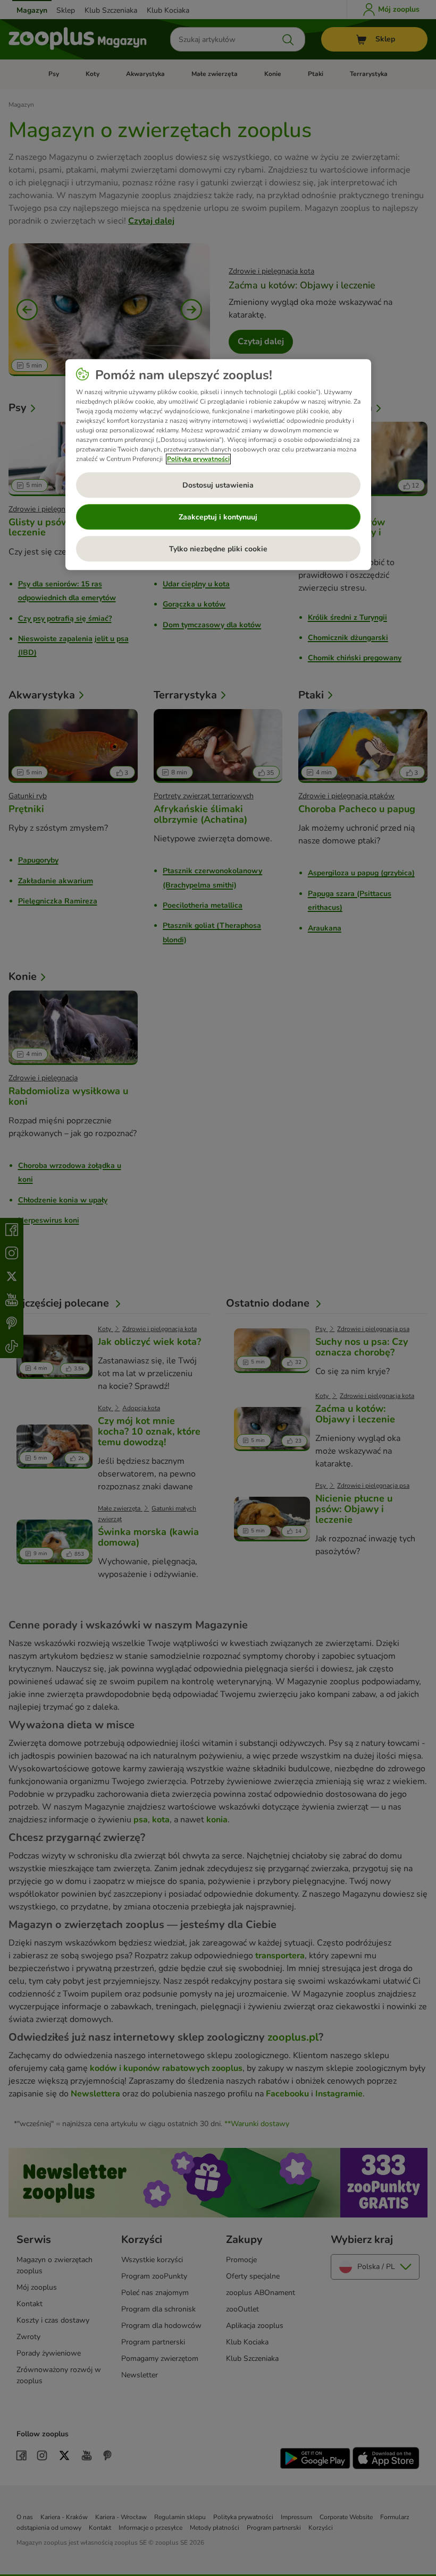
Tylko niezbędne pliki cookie (218, 549)
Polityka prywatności (198, 459)
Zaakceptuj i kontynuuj (218, 517)
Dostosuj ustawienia (218, 485)
